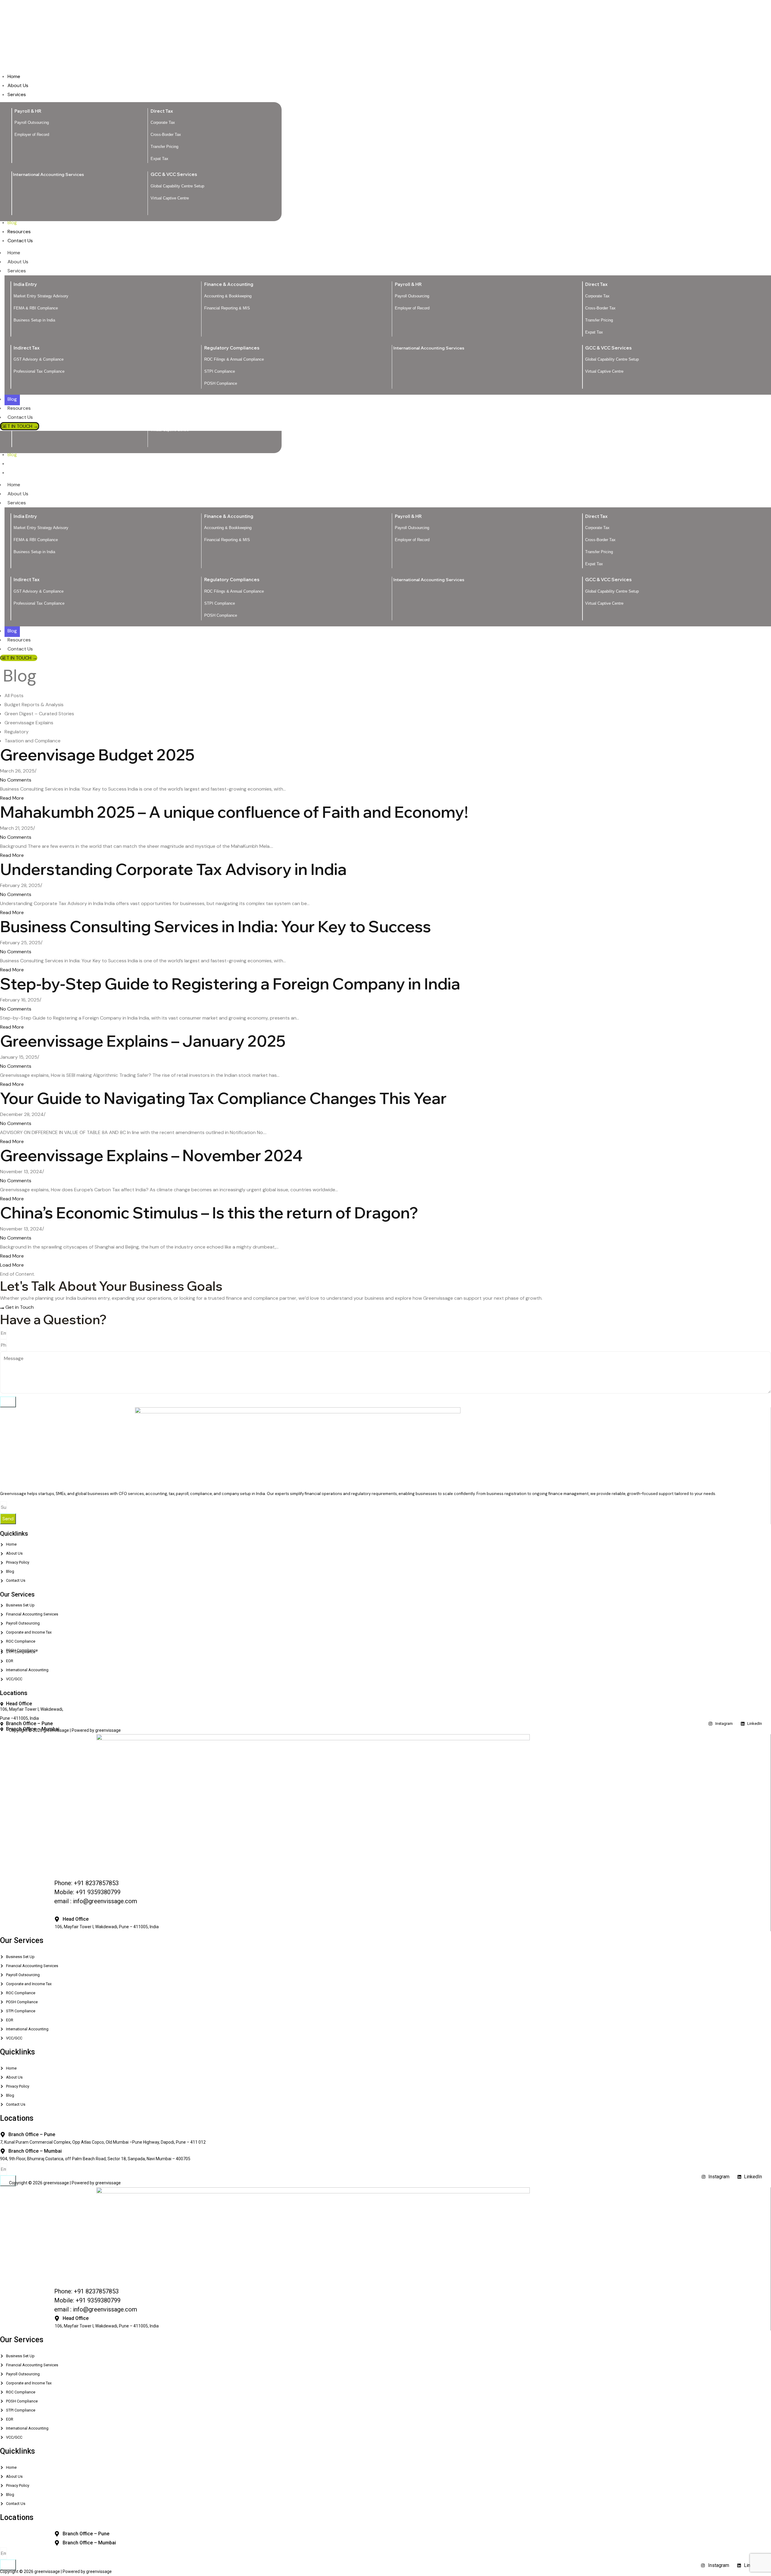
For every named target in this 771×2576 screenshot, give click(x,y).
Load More (12, 1265)
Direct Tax (596, 516)
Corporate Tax (597, 528)
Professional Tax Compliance (39, 603)
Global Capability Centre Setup (612, 591)
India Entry (25, 516)
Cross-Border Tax (600, 540)
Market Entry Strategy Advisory (41, 528)
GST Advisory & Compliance (39, 591)
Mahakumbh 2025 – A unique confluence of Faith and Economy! (234, 812)
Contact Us (20, 649)
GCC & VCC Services (608, 580)
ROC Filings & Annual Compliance (234, 591)
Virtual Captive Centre (604, 603)
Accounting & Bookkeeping (228, 528)
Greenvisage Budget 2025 (97, 755)
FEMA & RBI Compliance (36, 540)
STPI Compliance (220, 603)
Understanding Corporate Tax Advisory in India (173, 869)
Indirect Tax (27, 580)
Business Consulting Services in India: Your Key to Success (215, 926)
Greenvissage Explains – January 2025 (143, 1041)
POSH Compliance (221, 615)
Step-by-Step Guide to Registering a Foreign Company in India (230, 984)
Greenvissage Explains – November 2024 (151, 1155)
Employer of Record (412, 540)
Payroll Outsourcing (412, 528)
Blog (12, 631)
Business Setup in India (34, 552)
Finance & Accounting (229, 516)
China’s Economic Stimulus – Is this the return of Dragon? (209, 1213)
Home (14, 485)
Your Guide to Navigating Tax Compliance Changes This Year (223, 1098)
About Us (18, 494)
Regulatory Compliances (232, 580)
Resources (19, 640)
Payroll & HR (408, 516)
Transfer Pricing (599, 552)
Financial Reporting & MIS (227, 540)
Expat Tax (594, 564)
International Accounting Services (429, 580)
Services (17, 503)
